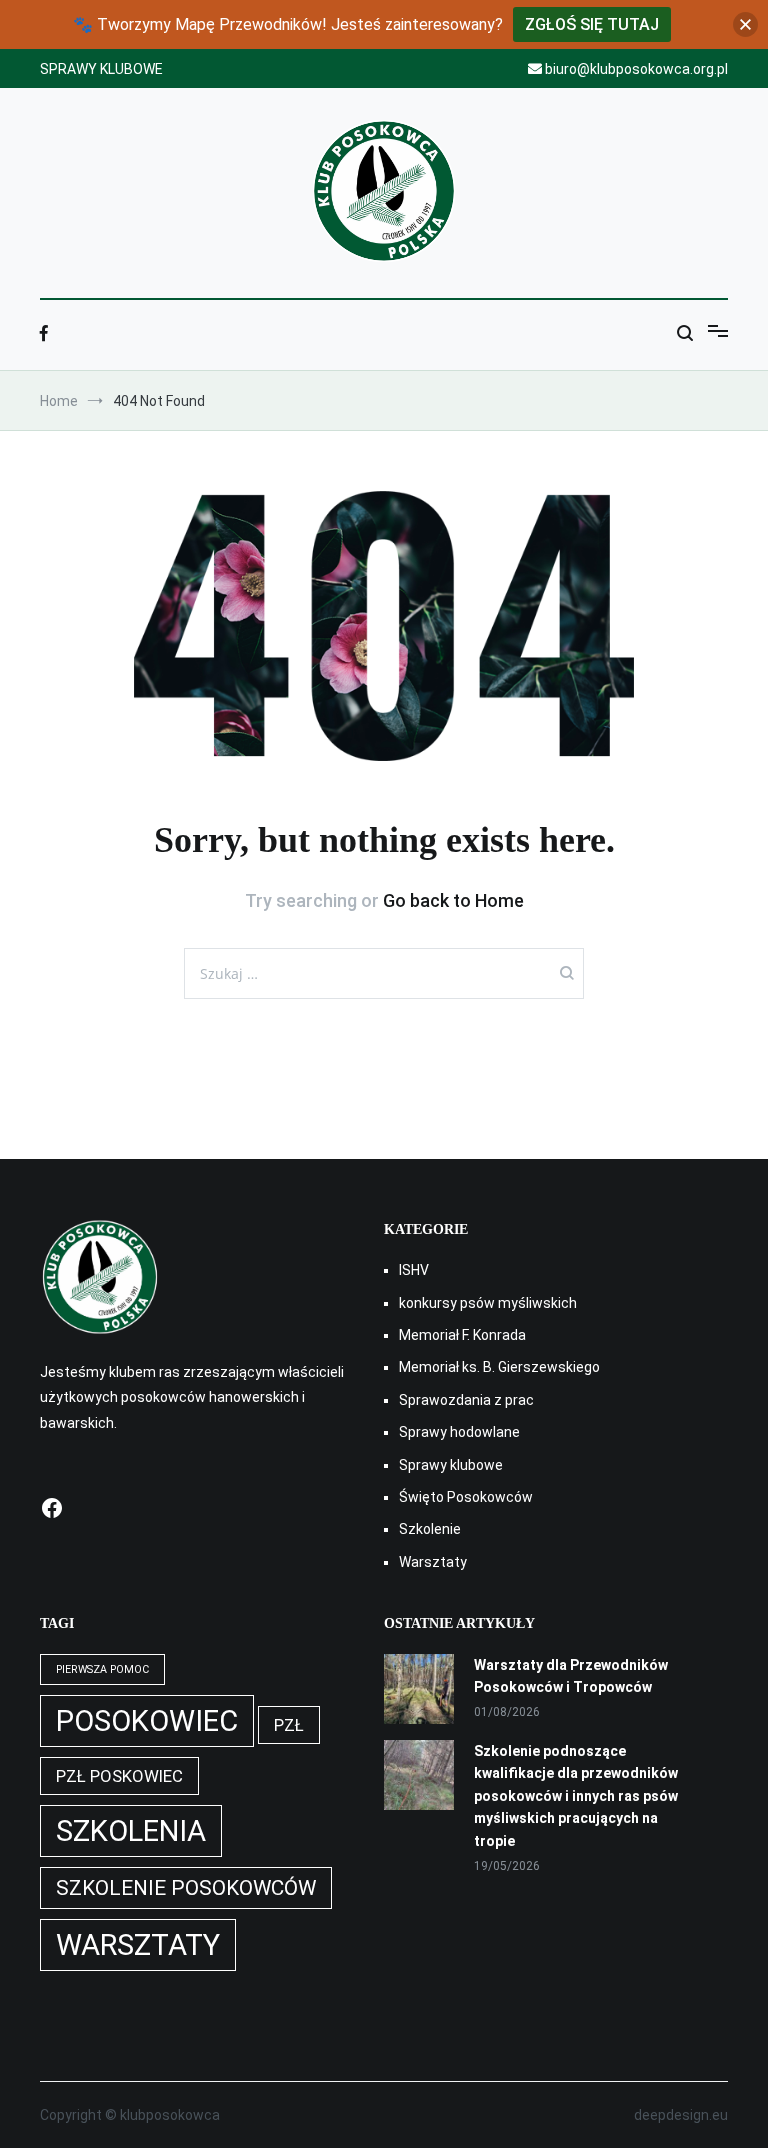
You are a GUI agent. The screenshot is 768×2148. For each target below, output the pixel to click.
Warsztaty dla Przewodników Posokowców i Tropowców (571, 1676)
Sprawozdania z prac (466, 1400)
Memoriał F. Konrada (462, 1335)
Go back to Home (453, 900)
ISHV (414, 1270)
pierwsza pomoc (102, 1669)
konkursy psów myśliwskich (488, 1303)
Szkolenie (430, 1529)
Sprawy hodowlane (459, 1432)
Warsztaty (433, 1562)
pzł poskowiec (119, 1776)
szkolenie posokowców (186, 1888)
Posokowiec (147, 1721)
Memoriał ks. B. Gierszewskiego (499, 1367)
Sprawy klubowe (451, 1465)
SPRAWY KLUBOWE (101, 69)
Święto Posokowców (466, 1497)
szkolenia (131, 1831)
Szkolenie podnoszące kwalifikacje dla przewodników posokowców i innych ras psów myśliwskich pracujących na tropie (576, 1796)
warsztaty (138, 1945)
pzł (289, 1725)
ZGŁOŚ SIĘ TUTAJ (592, 24)
